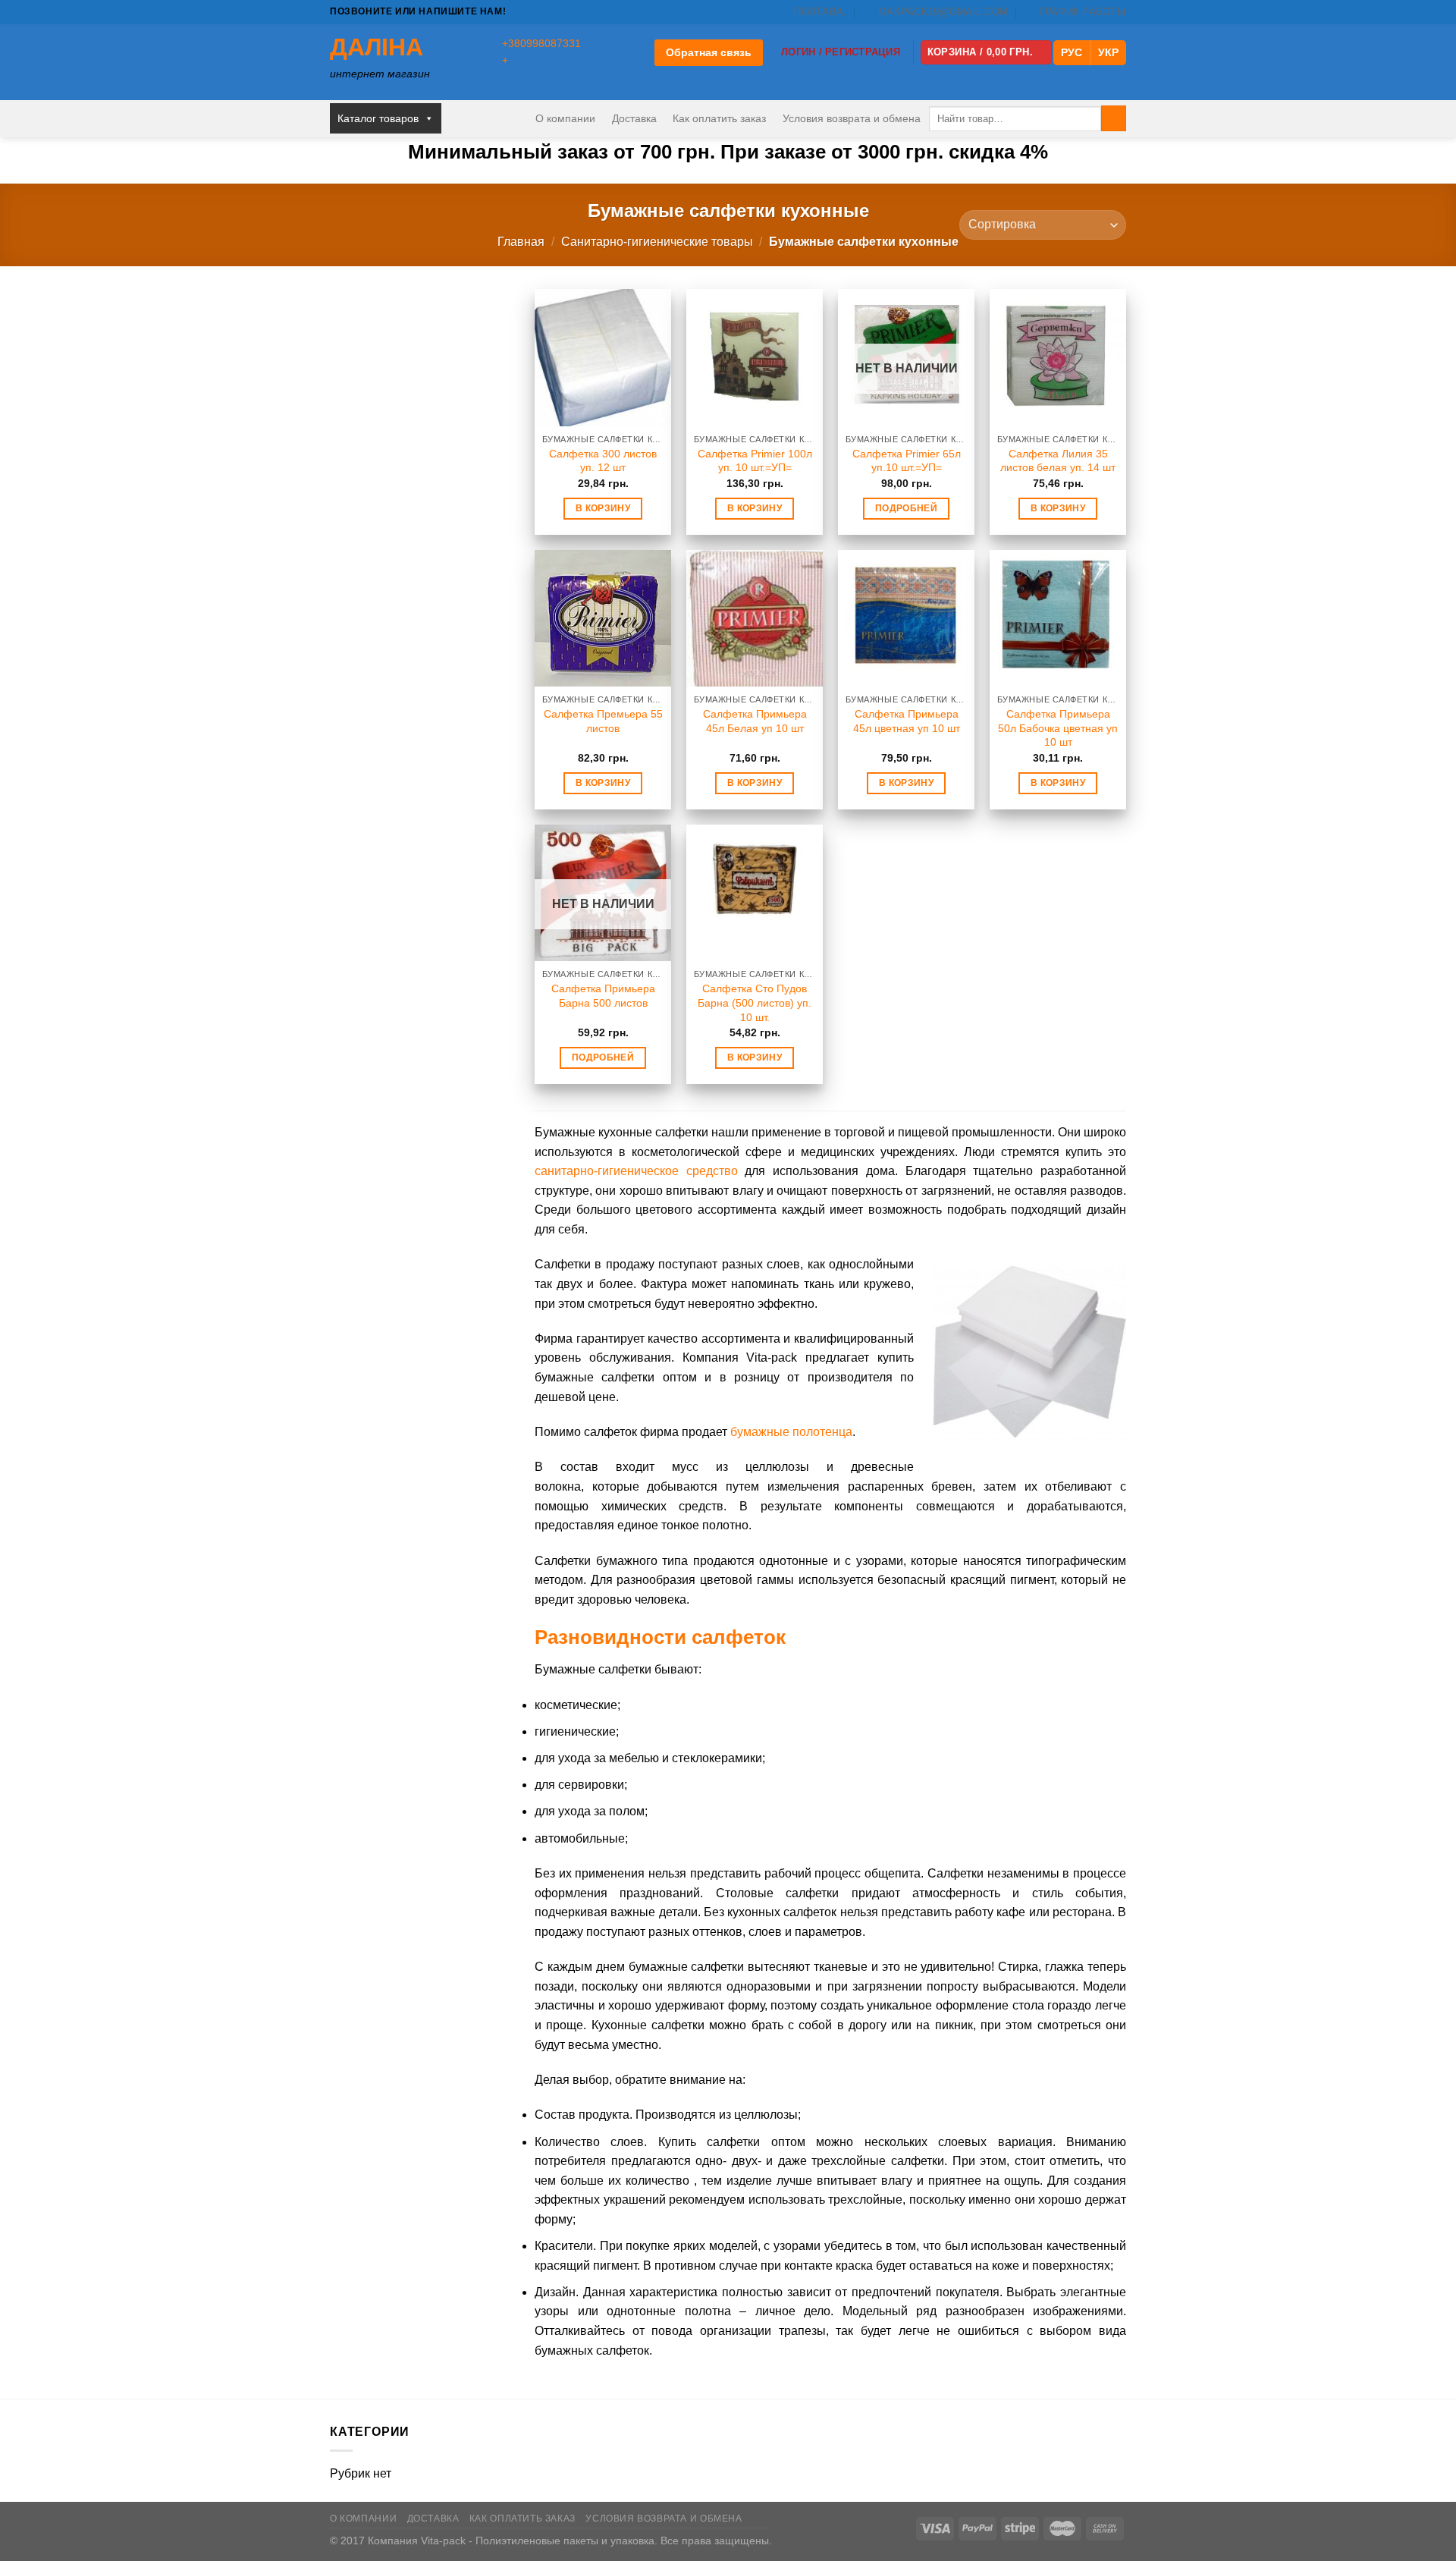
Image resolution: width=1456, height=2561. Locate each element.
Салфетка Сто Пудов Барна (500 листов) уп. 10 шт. (755, 1002)
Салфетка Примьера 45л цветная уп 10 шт (907, 721)
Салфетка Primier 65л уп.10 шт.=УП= (907, 461)
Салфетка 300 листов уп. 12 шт (603, 461)
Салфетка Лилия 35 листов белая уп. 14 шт (1058, 461)
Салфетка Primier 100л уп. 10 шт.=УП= (755, 461)
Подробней (906, 508)
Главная (521, 242)
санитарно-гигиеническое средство (636, 1171)
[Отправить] (1114, 118)
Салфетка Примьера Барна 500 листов (603, 996)
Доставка (634, 118)
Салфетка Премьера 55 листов (603, 721)
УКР (1108, 52)
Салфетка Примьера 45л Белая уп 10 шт (755, 721)
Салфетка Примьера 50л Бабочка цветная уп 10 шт (1058, 728)
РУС (1072, 52)
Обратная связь (709, 52)
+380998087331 (541, 44)
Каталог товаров (378, 118)
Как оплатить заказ (719, 118)
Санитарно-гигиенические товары (657, 242)
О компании (565, 118)
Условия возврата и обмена (852, 118)
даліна (377, 47)
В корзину (603, 508)
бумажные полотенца (791, 1432)
